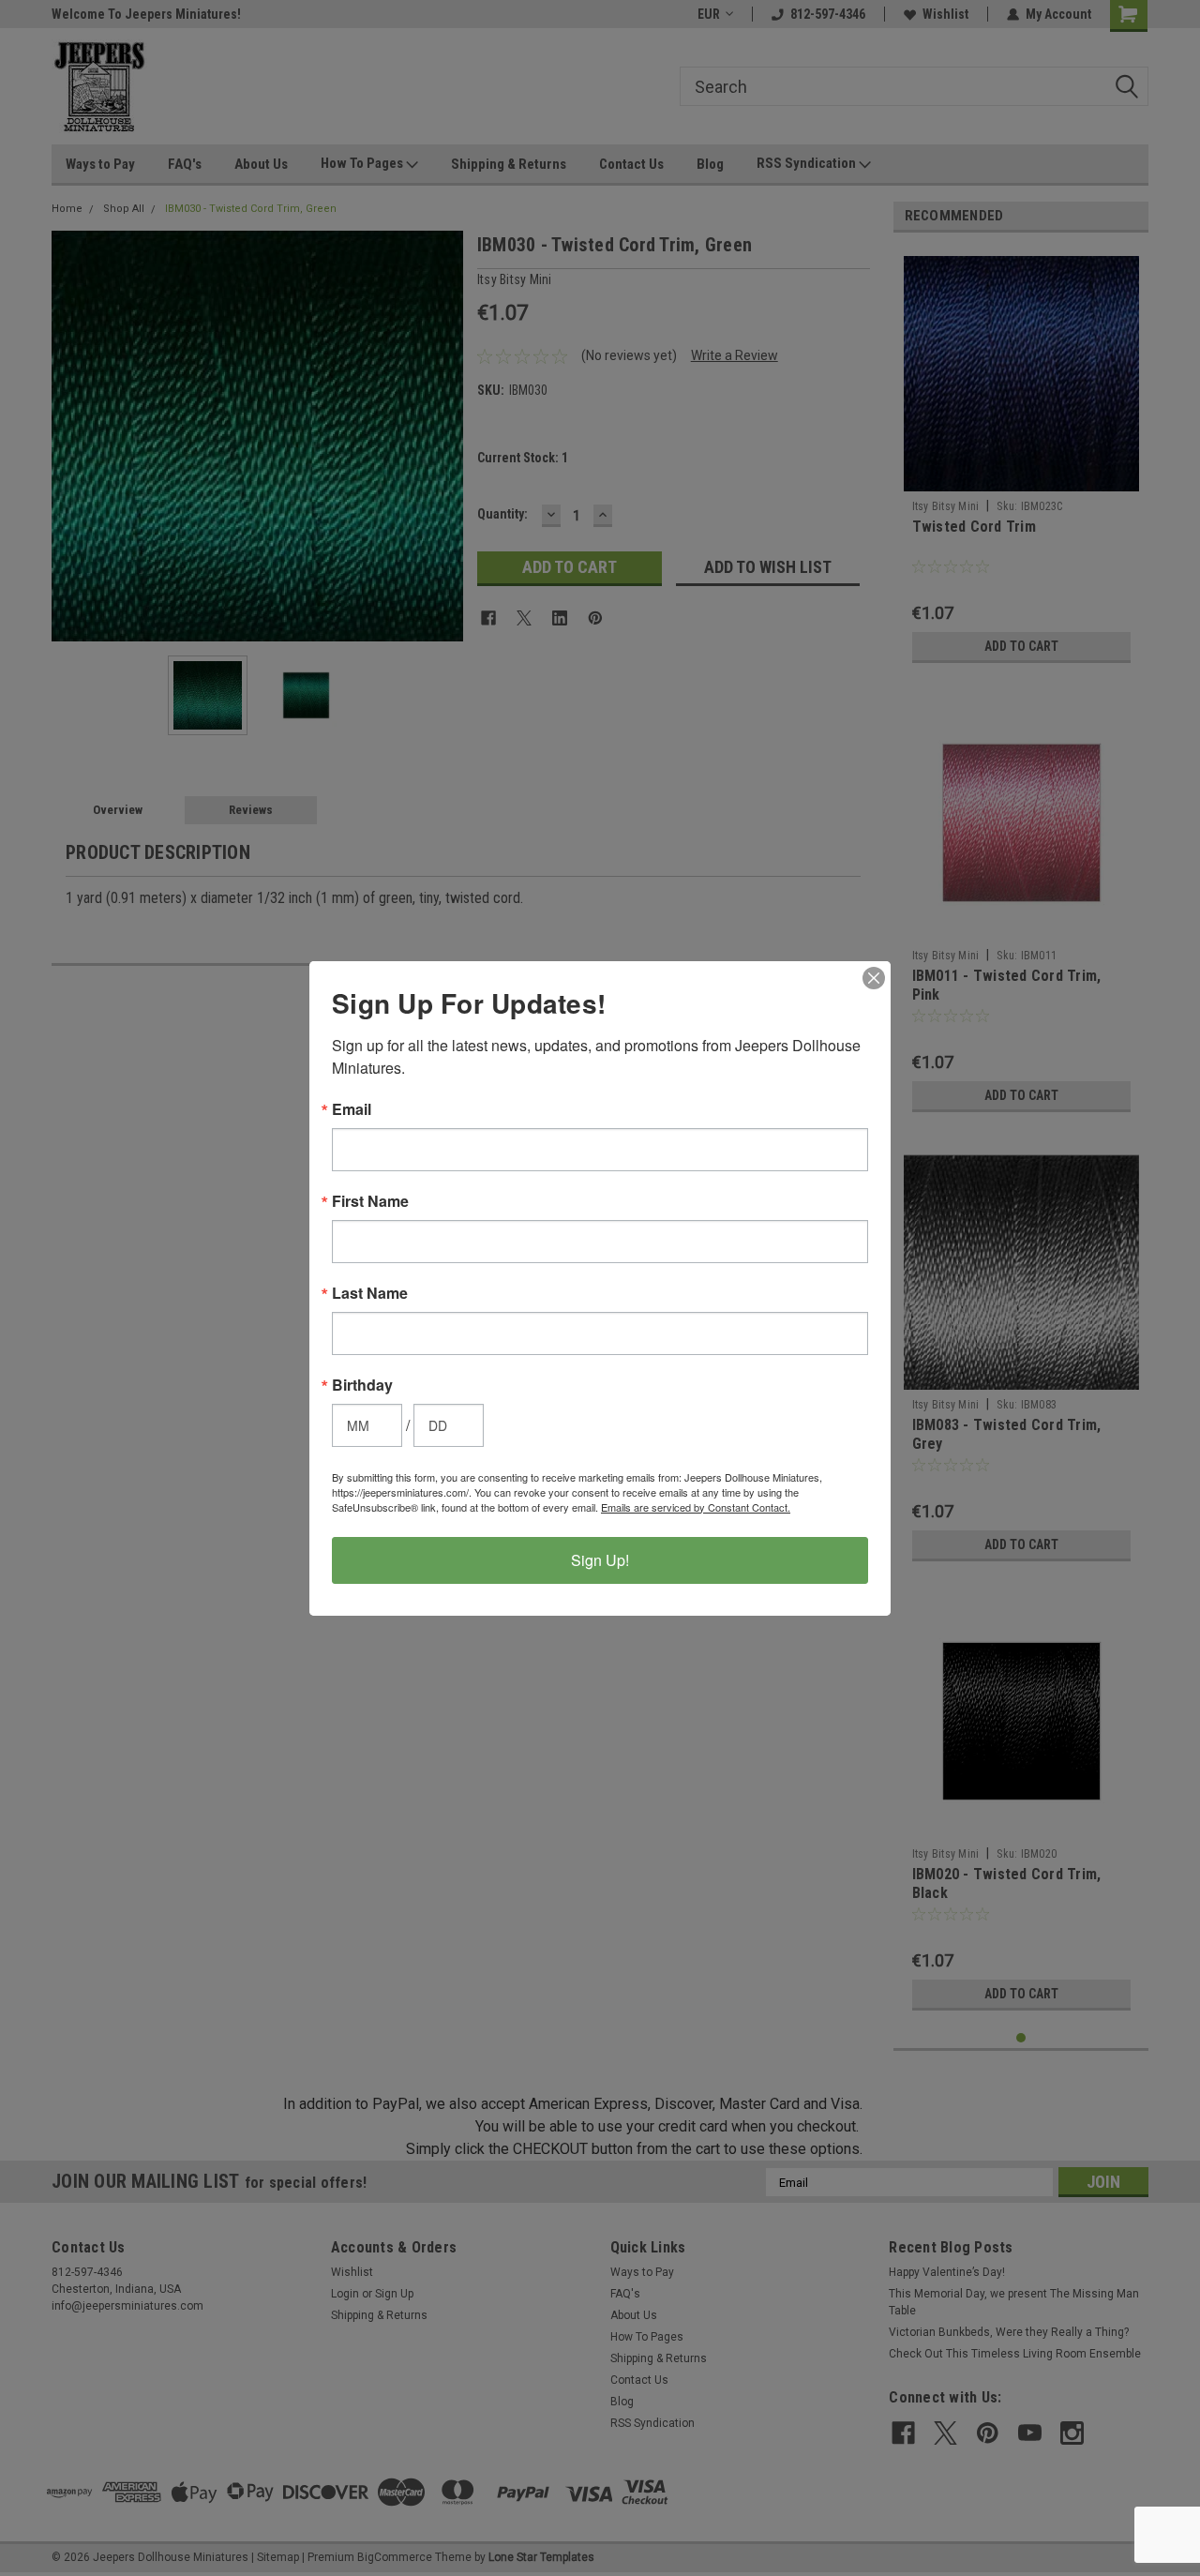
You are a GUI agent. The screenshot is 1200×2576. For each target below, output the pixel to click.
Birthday (362, 1385)
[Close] (874, 978)
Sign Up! (600, 1560)
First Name (370, 1201)
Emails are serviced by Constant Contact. (696, 1507)
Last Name (370, 1293)
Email (352, 1109)
